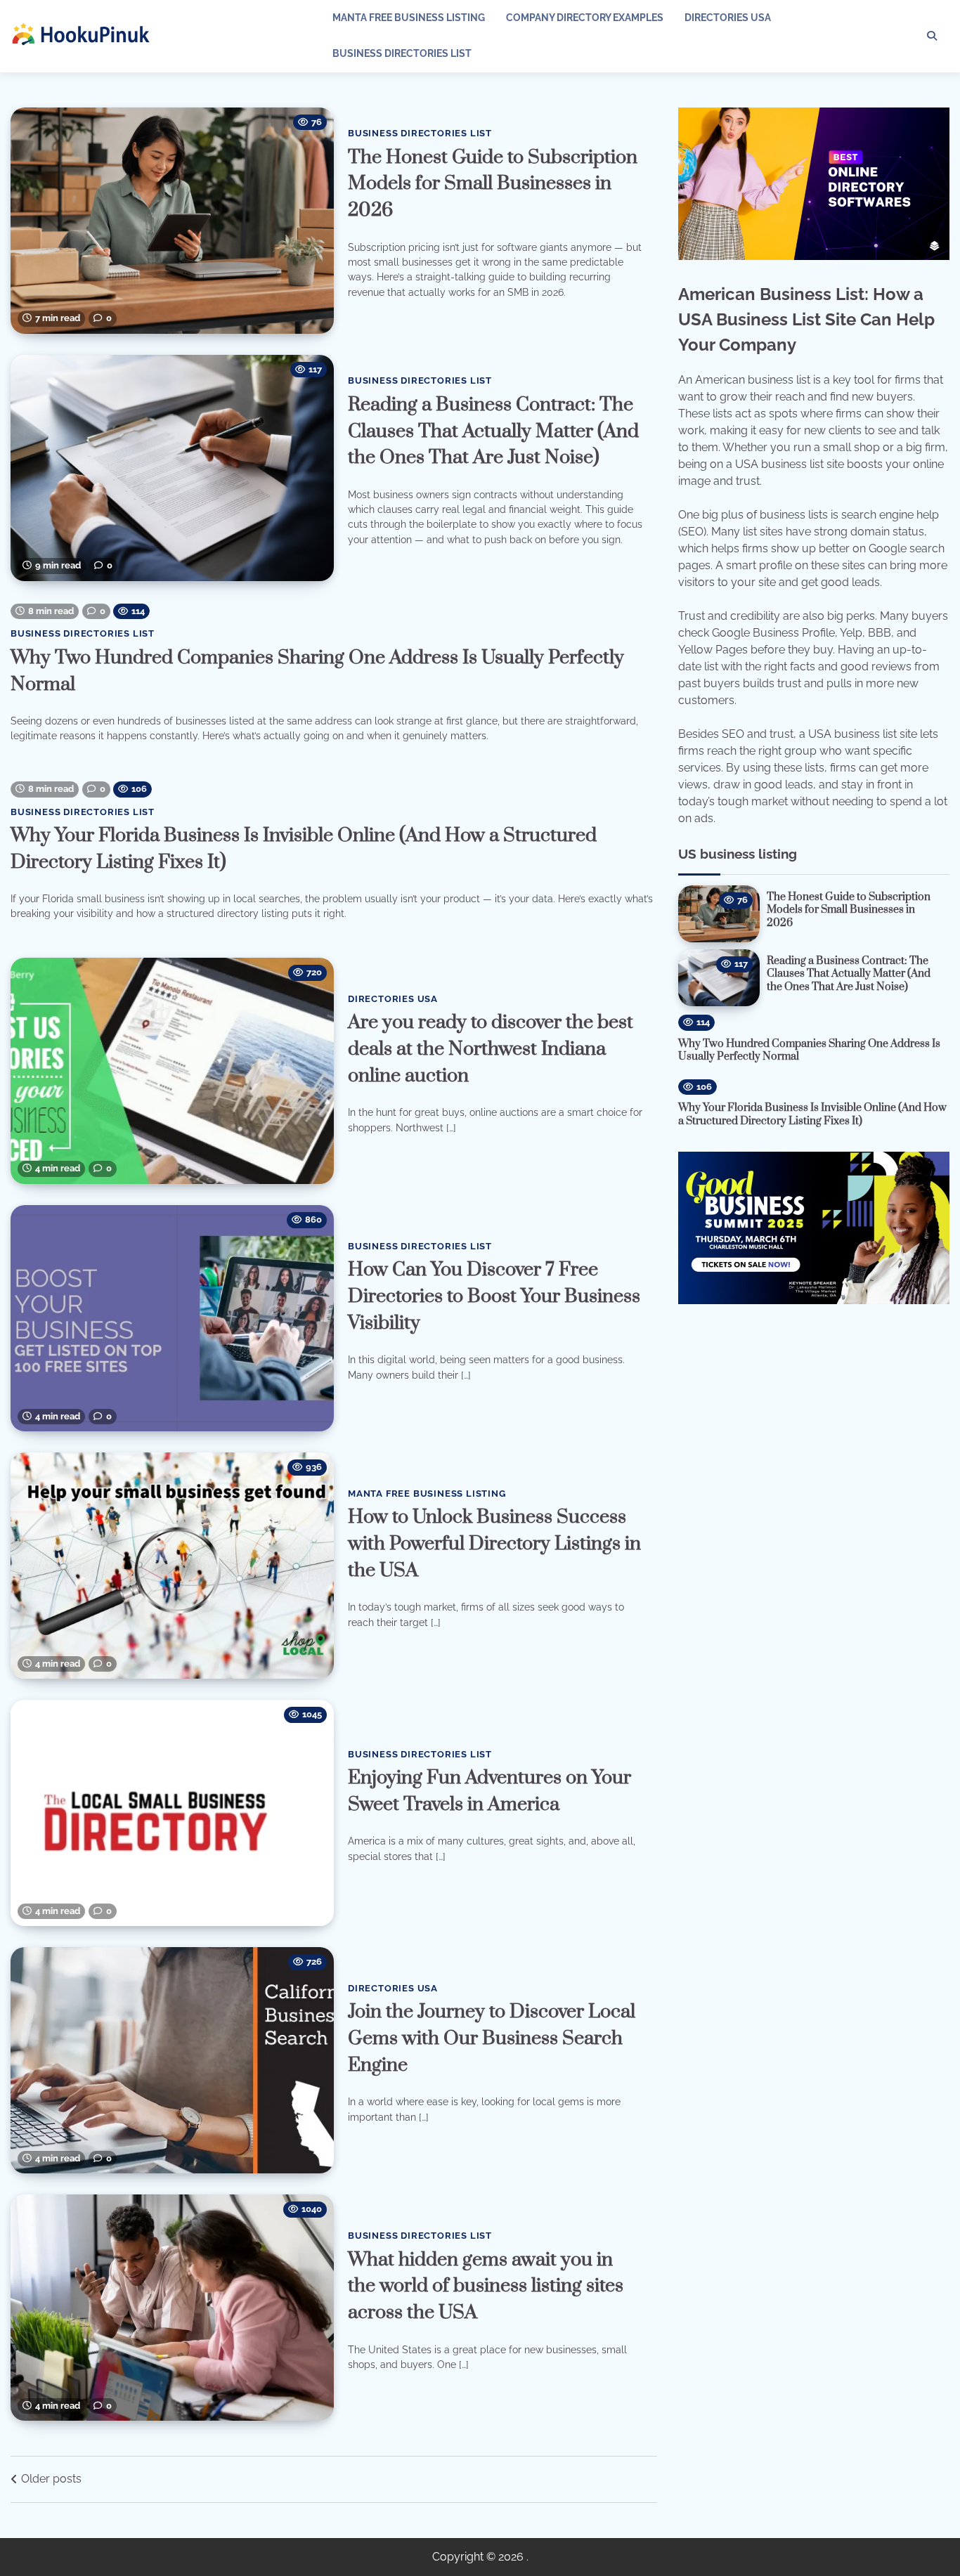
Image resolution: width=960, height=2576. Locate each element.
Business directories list (402, 53)
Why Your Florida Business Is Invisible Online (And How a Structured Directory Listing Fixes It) (812, 1114)
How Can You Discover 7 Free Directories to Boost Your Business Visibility (494, 1296)
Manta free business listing (409, 18)
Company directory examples (585, 18)
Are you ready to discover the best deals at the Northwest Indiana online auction (491, 1049)
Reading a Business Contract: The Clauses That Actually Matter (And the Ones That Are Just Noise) (493, 431)
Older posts (51, 2479)
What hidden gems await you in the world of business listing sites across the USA (486, 2286)
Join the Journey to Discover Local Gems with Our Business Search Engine (492, 2038)
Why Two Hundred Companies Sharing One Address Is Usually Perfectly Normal (809, 1050)
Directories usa (728, 18)
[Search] (932, 36)
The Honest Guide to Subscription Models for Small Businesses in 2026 (493, 184)
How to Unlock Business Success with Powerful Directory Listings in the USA (494, 1544)
